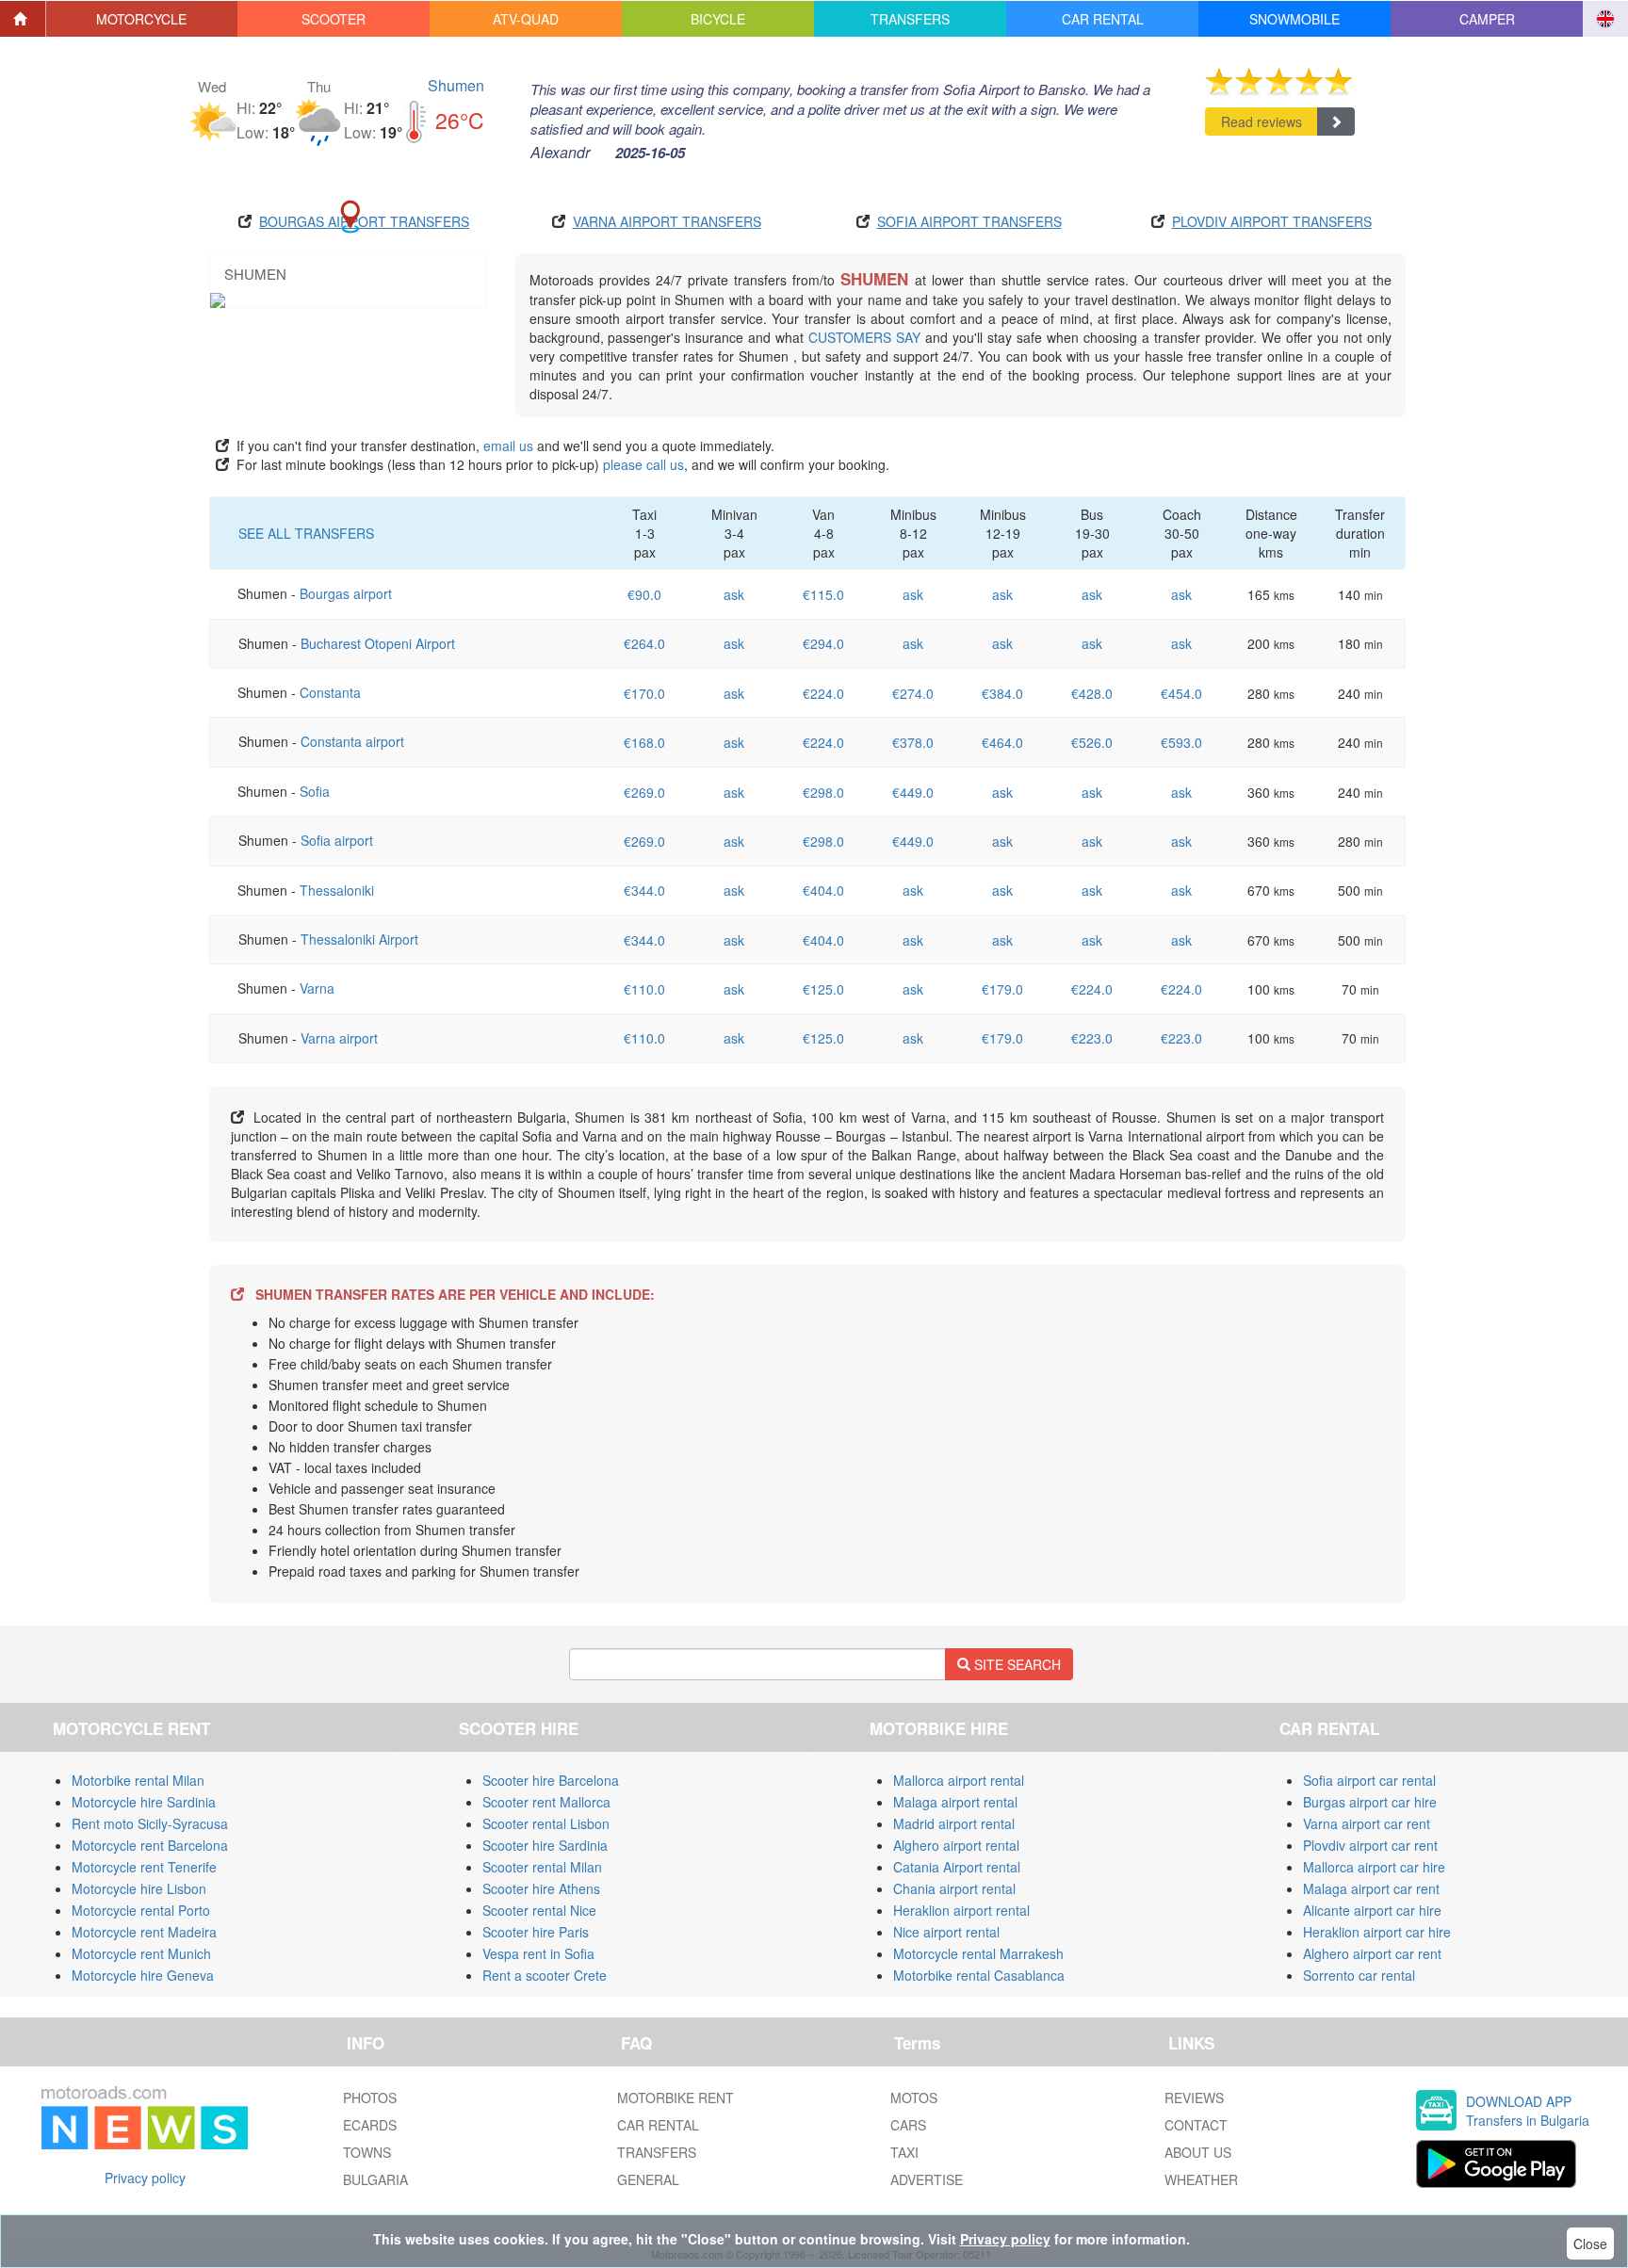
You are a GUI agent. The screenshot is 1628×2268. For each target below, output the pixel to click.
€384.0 (1002, 693)
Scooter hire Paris (536, 1932)
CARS (908, 2125)
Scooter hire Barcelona (551, 1780)
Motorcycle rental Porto (141, 1910)
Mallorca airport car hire (1374, 1867)
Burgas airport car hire (1370, 1802)
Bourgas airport (346, 593)
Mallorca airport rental (959, 1780)
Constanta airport (352, 741)
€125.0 (823, 989)
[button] (142, 19)
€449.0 (913, 792)
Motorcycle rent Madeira (144, 1932)
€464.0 (1002, 742)
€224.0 (823, 693)
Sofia (315, 791)
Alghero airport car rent (1372, 1953)
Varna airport (339, 1038)
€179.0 (1002, 989)
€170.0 (644, 693)
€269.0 (644, 792)
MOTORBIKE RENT (676, 2098)
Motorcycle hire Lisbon (139, 1888)
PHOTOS (370, 2098)
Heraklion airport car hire (1377, 1932)
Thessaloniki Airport (359, 939)
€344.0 (644, 890)
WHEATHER (1201, 2179)
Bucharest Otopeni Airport (378, 643)
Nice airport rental (946, 1932)
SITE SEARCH (1016, 1664)
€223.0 (1092, 1038)
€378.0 (913, 742)
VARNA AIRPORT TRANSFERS (667, 221)
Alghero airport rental (956, 1845)
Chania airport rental (954, 1888)
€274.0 (913, 693)
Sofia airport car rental (1369, 1780)
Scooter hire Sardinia (545, 1845)
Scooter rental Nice (539, 1910)
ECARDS (370, 2125)
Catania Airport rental (957, 1867)
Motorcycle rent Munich (141, 1953)
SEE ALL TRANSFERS (306, 533)
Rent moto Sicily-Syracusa (150, 1823)
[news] (145, 2114)
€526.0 (1092, 742)
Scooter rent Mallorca (546, 1802)
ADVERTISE (927, 2179)
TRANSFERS (657, 2152)
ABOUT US (1198, 2152)
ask (734, 594)
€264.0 (644, 643)
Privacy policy (145, 2178)
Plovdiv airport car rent (1370, 1845)
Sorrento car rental (1359, 1975)
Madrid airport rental (954, 1823)
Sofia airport (337, 840)
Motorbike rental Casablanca (979, 1975)
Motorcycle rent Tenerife (144, 1867)
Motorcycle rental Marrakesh (978, 1953)
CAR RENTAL (658, 2125)
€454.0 (1181, 693)
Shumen (456, 85)
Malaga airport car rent (1371, 1888)
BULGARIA (375, 2179)
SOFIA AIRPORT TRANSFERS (969, 221)
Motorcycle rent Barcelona (150, 1845)
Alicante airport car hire (1372, 1910)
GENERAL (648, 2179)
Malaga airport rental (955, 1802)
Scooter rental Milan (542, 1867)
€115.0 (823, 594)
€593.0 (1181, 742)
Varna (317, 988)
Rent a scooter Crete (545, 1975)
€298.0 (823, 792)
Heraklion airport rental (961, 1910)
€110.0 (644, 989)
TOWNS (367, 2152)
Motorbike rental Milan (138, 1780)
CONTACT (1196, 2125)
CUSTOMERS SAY (864, 337)
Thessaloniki (337, 890)
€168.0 (644, 742)
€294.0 (823, 643)
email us (508, 445)
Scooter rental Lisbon (546, 1823)
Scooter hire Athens (541, 1888)
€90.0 (644, 594)
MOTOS (914, 2098)
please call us (643, 464)
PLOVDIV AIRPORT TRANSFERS (1272, 221)
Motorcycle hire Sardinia (144, 1802)
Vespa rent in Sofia (538, 1953)
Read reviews (1262, 121)
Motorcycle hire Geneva (143, 1975)
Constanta (330, 692)
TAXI (904, 2152)
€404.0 (823, 890)
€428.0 (1092, 693)
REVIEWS (1194, 2098)
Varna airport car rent (1367, 1823)
